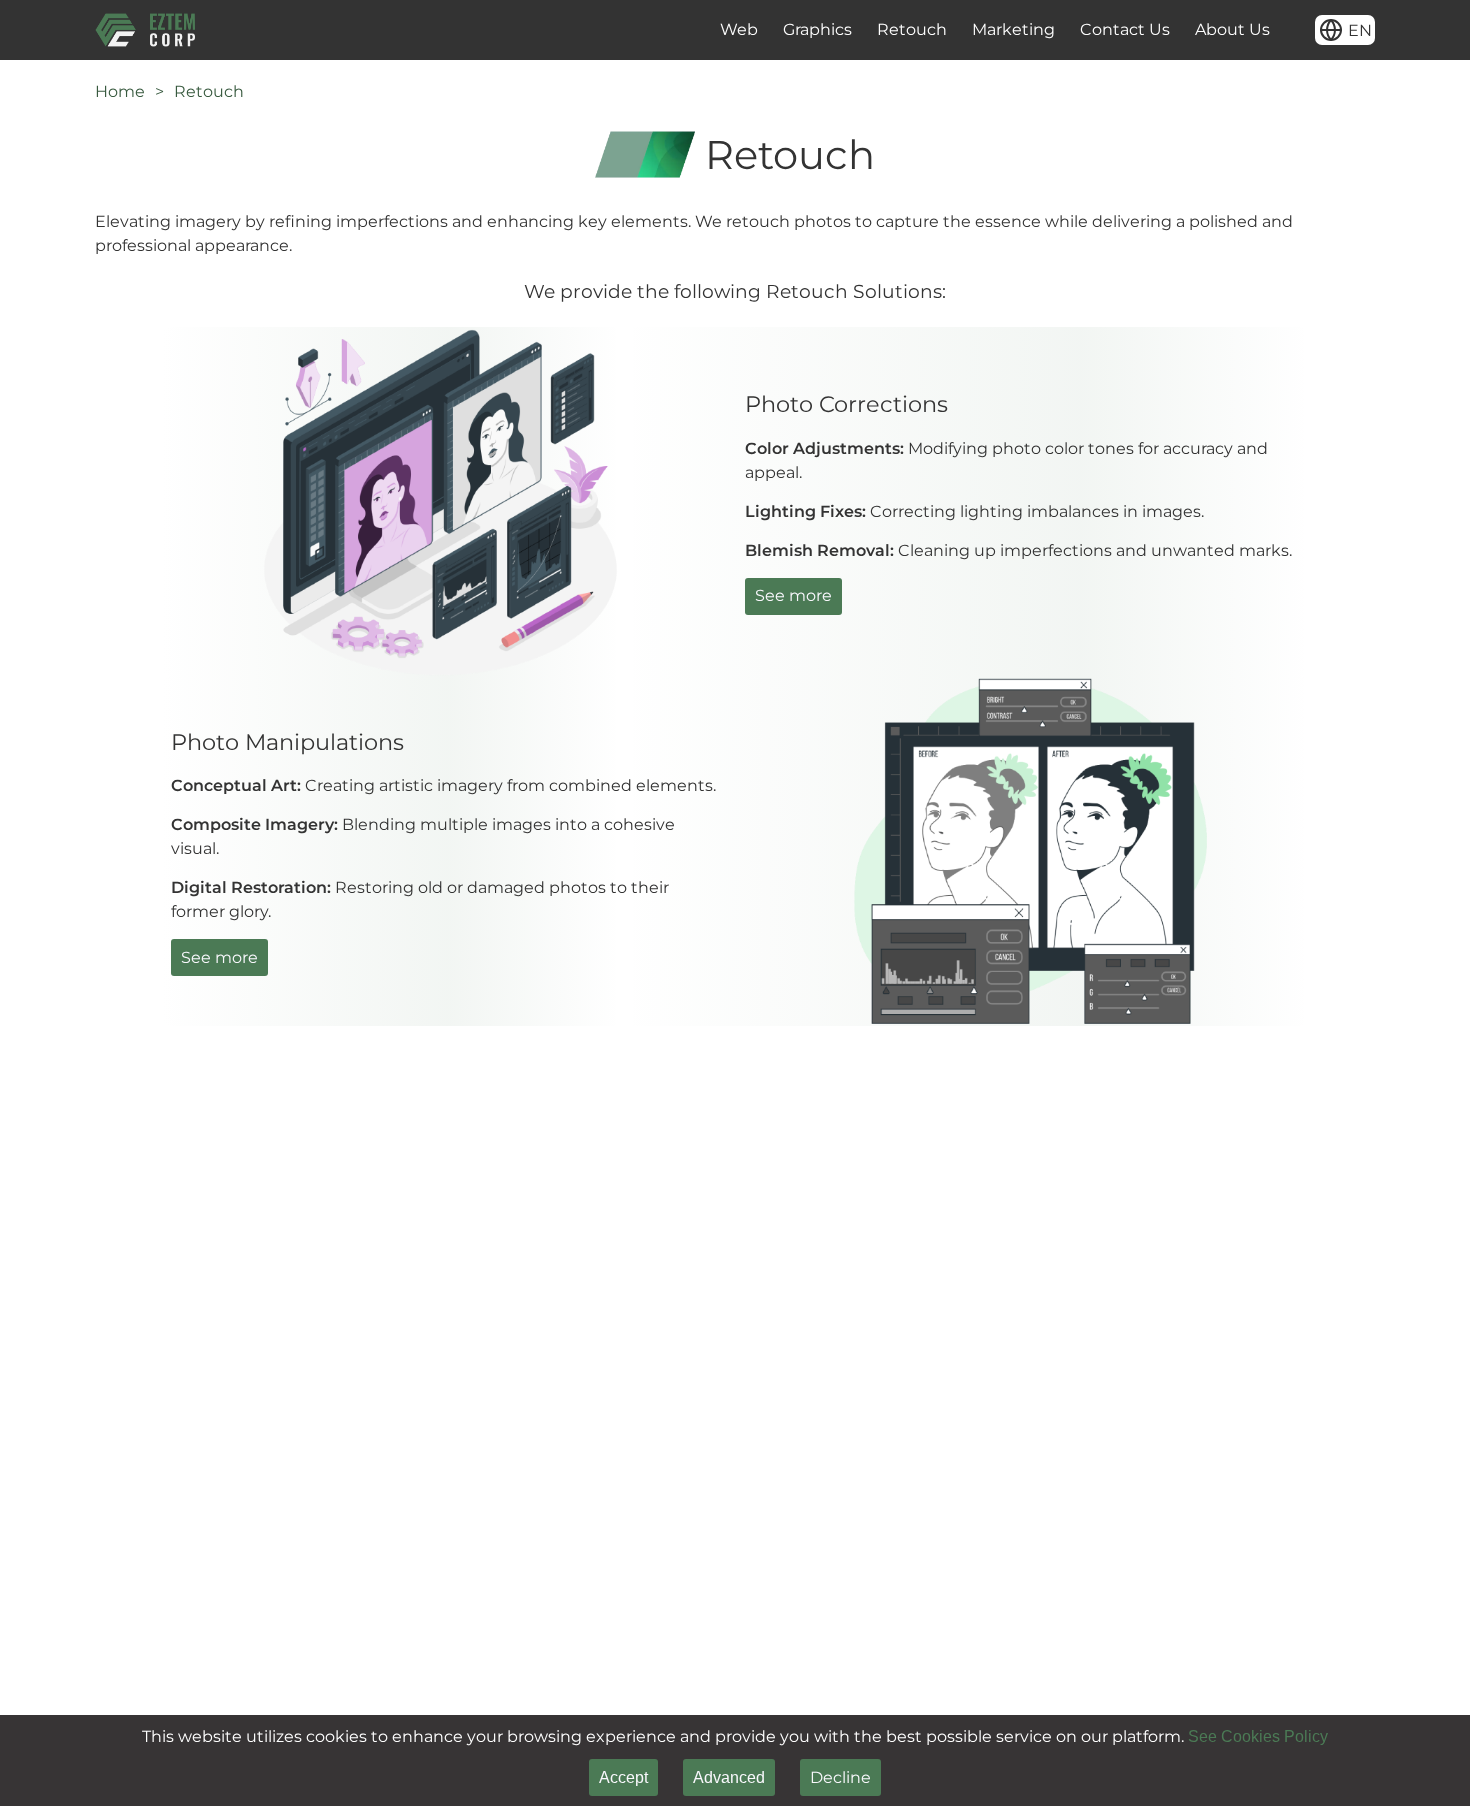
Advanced (729, 1777)
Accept (623, 1777)
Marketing (1013, 29)
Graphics (817, 29)
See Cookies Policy (1258, 1736)
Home (120, 91)
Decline (840, 1777)
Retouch (912, 29)
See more (793, 595)
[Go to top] (1425, 1761)
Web (739, 29)
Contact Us (1125, 29)
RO (1345, 117)
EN (1345, 73)
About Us (1232, 29)
